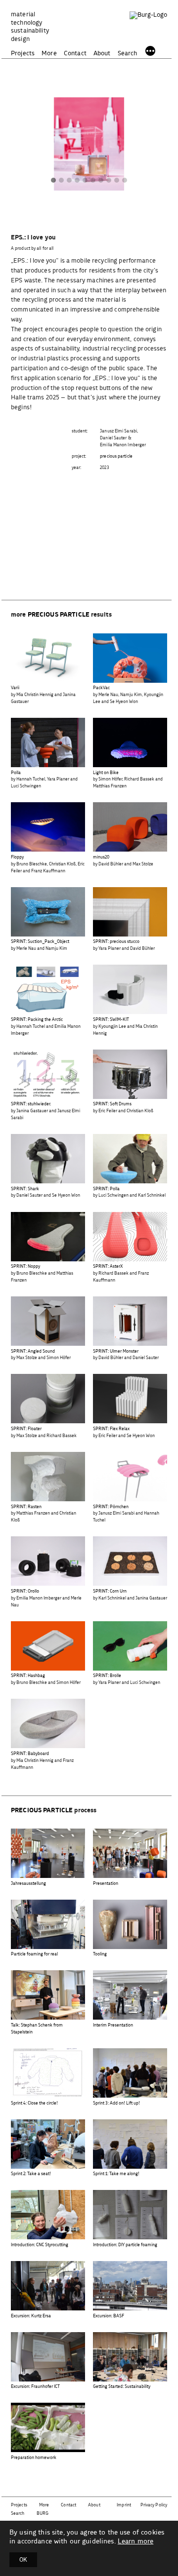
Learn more (135, 2541)
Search (128, 54)
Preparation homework (34, 2458)
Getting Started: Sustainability (122, 2387)
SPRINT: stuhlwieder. (31, 1104)
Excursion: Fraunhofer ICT (35, 2387)
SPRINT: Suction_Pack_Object (40, 942)
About (102, 54)
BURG (43, 2514)
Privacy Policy (154, 2505)
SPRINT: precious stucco (116, 942)
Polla (16, 773)
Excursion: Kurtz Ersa (31, 2316)
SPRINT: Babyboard (30, 1754)
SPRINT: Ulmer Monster (116, 1351)
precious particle (116, 456)
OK (23, 2560)
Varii (15, 688)
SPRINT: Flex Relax (111, 1429)
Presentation (106, 1884)
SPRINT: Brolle (107, 1676)
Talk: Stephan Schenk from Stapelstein (37, 2029)
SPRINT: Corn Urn (110, 1591)
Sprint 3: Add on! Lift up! (116, 2103)
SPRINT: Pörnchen (111, 1507)
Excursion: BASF (109, 2316)
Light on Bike (106, 773)
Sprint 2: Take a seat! (31, 2174)
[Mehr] (150, 52)
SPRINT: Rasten (26, 1507)
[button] (53, 181)
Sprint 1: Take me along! (116, 2174)
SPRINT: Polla (106, 1189)
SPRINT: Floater (26, 1429)
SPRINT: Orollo (25, 1591)
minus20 (101, 857)
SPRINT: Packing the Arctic (37, 1020)
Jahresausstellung (28, 1884)
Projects (23, 54)
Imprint (124, 2505)
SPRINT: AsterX (108, 1267)
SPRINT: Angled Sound (33, 1351)
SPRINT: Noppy (25, 1267)
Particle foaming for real (34, 1954)
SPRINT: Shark (25, 1189)
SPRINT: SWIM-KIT (111, 1020)
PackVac (101, 688)
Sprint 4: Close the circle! (34, 2103)
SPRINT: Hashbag (28, 1676)
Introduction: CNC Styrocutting (40, 2245)
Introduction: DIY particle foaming (125, 2245)
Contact (75, 54)
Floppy (17, 857)
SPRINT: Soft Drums (112, 1104)
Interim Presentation (113, 2025)
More (49, 54)
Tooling (100, 1954)
